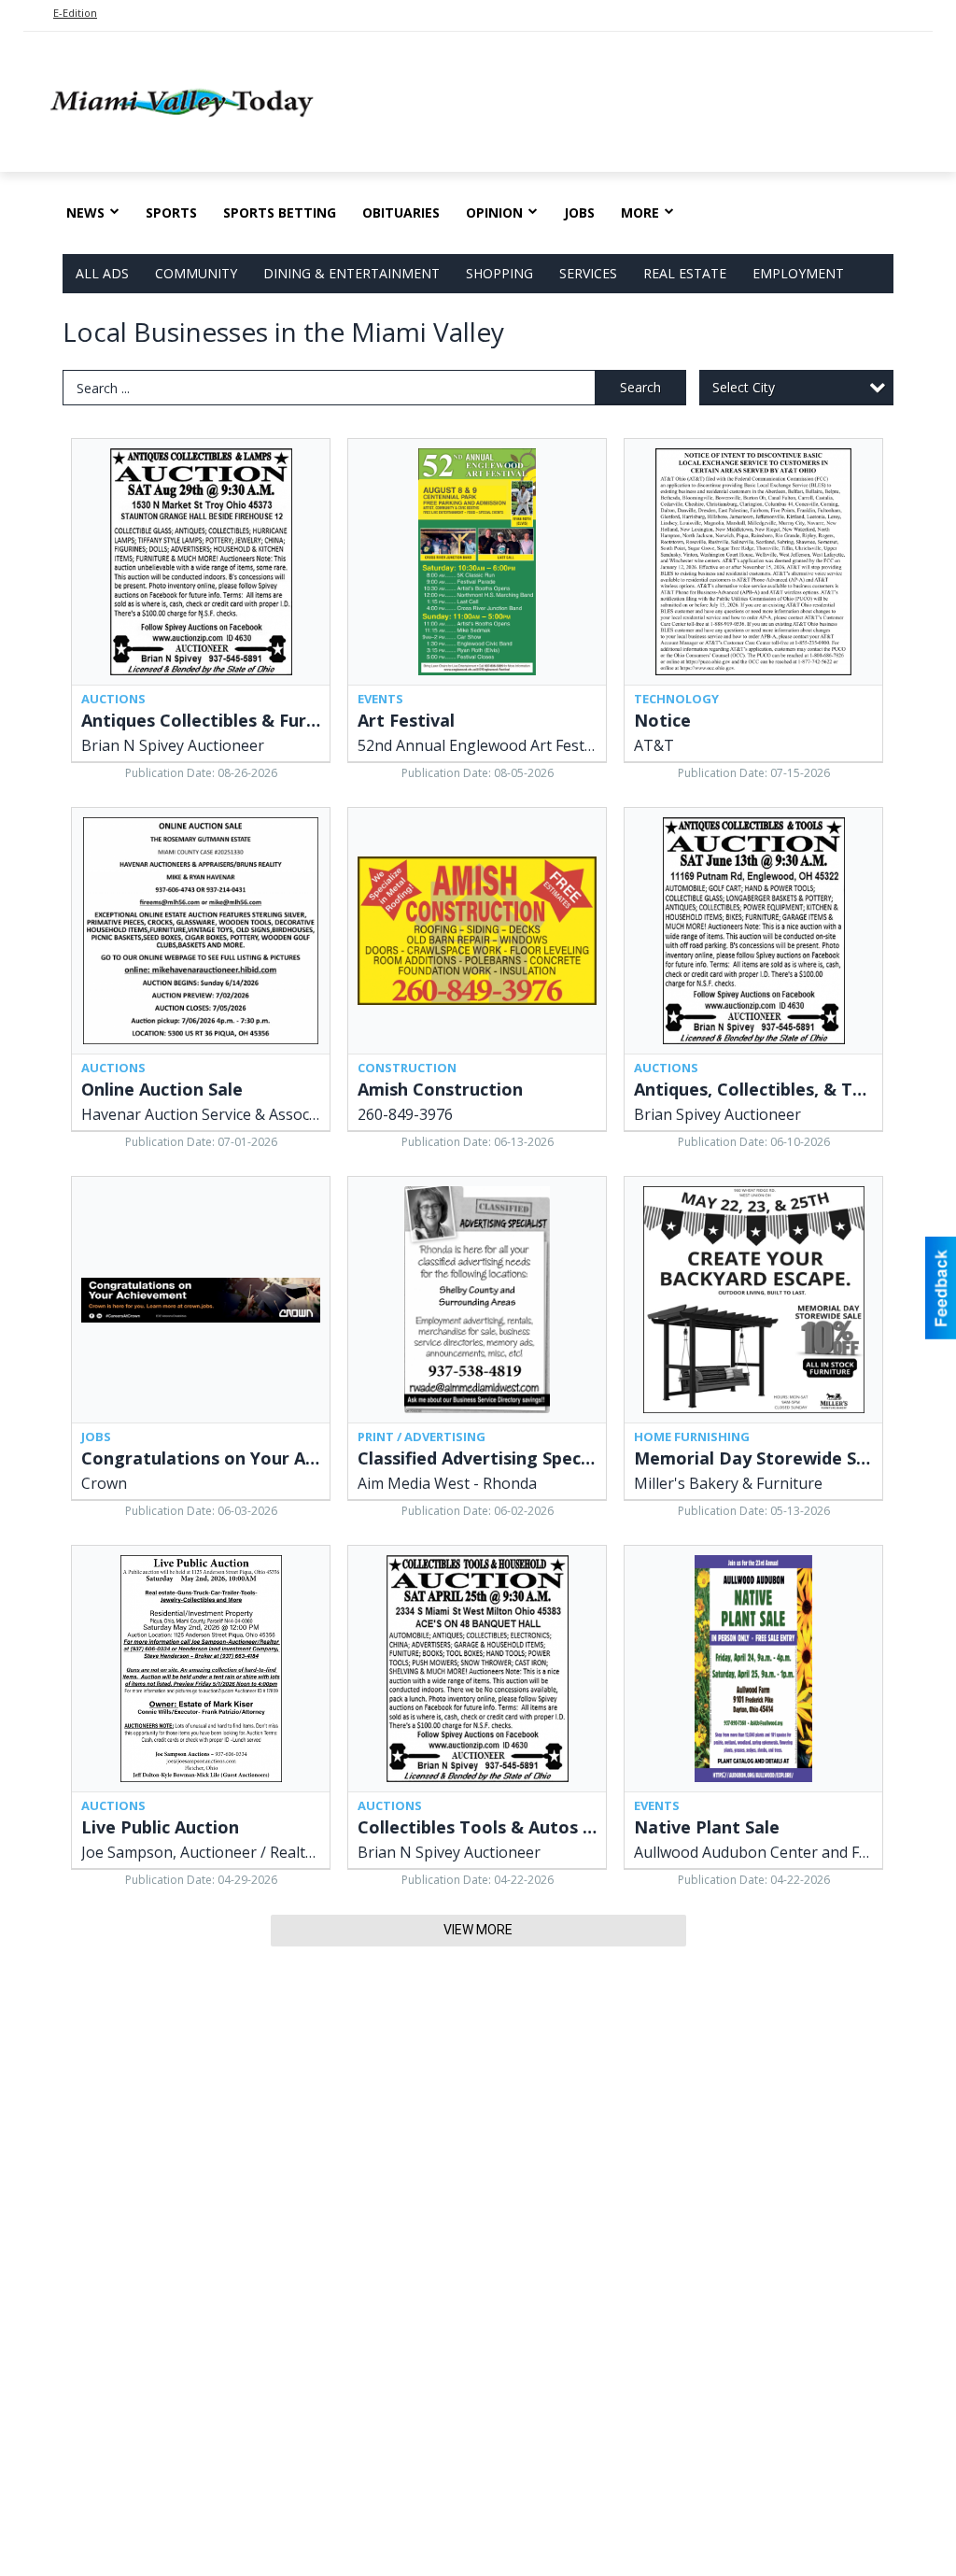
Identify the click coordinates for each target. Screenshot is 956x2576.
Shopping (499, 273)
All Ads (102, 273)
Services (588, 273)
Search (640, 387)
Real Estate (685, 273)
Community (196, 273)
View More (478, 1930)
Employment (798, 273)
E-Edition (75, 13)
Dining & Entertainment (351, 273)
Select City (744, 387)
